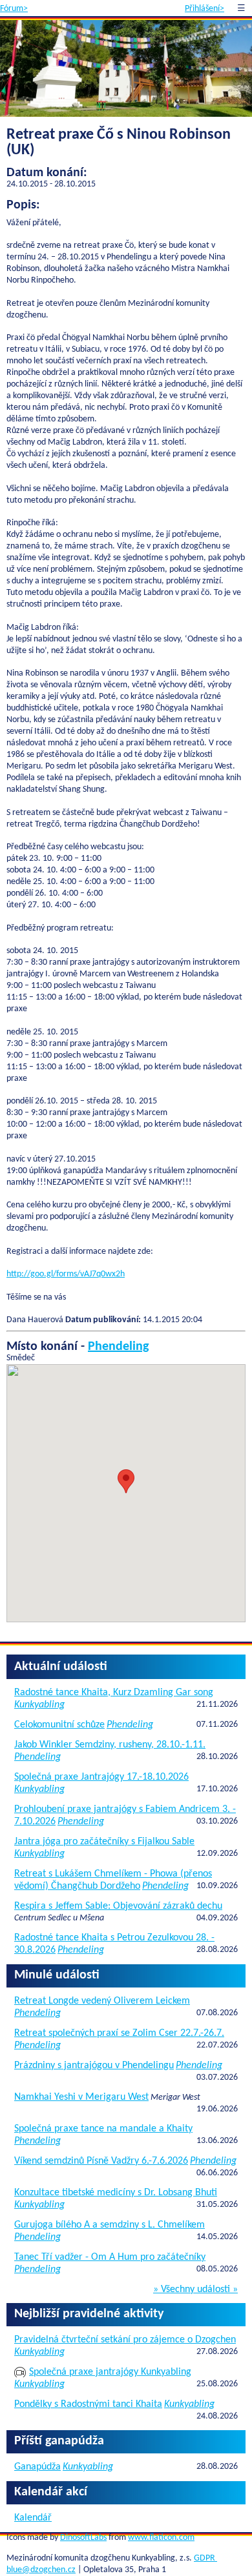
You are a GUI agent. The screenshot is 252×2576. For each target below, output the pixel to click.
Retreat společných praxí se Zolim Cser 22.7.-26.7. (119, 2033)
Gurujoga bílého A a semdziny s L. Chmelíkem (110, 2225)
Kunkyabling (39, 1705)
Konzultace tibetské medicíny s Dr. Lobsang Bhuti (116, 2193)
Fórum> (14, 9)
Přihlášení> (205, 9)
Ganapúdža (37, 2467)
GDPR (205, 2558)
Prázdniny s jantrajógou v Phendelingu (94, 2066)
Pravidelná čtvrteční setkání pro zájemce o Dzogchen (125, 2340)
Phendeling (118, 1347)
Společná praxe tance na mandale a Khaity (103, 2129)
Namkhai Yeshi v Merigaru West (81, 2097)
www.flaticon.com (161, 2538)
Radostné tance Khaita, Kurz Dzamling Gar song (114, 1693)
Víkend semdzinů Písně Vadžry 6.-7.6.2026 (101, 2161)
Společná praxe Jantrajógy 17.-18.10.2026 (101, 1777)
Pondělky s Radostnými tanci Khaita (88, 2404)
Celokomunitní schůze (59, 1725)
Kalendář (33, 2518)
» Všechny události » (195, 2289)
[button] (126, 1481)
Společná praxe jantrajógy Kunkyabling (110, 2372)
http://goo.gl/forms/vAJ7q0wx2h (66, 1274)
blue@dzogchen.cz (41, 2570)
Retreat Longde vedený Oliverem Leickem (102, 2001)
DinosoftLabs (83, 2538)
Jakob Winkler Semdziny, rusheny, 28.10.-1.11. (110, 1745)
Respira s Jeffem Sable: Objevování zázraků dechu (118, 1906)
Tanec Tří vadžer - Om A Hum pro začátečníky (110, 2257)
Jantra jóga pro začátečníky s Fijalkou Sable (104, 1842)
